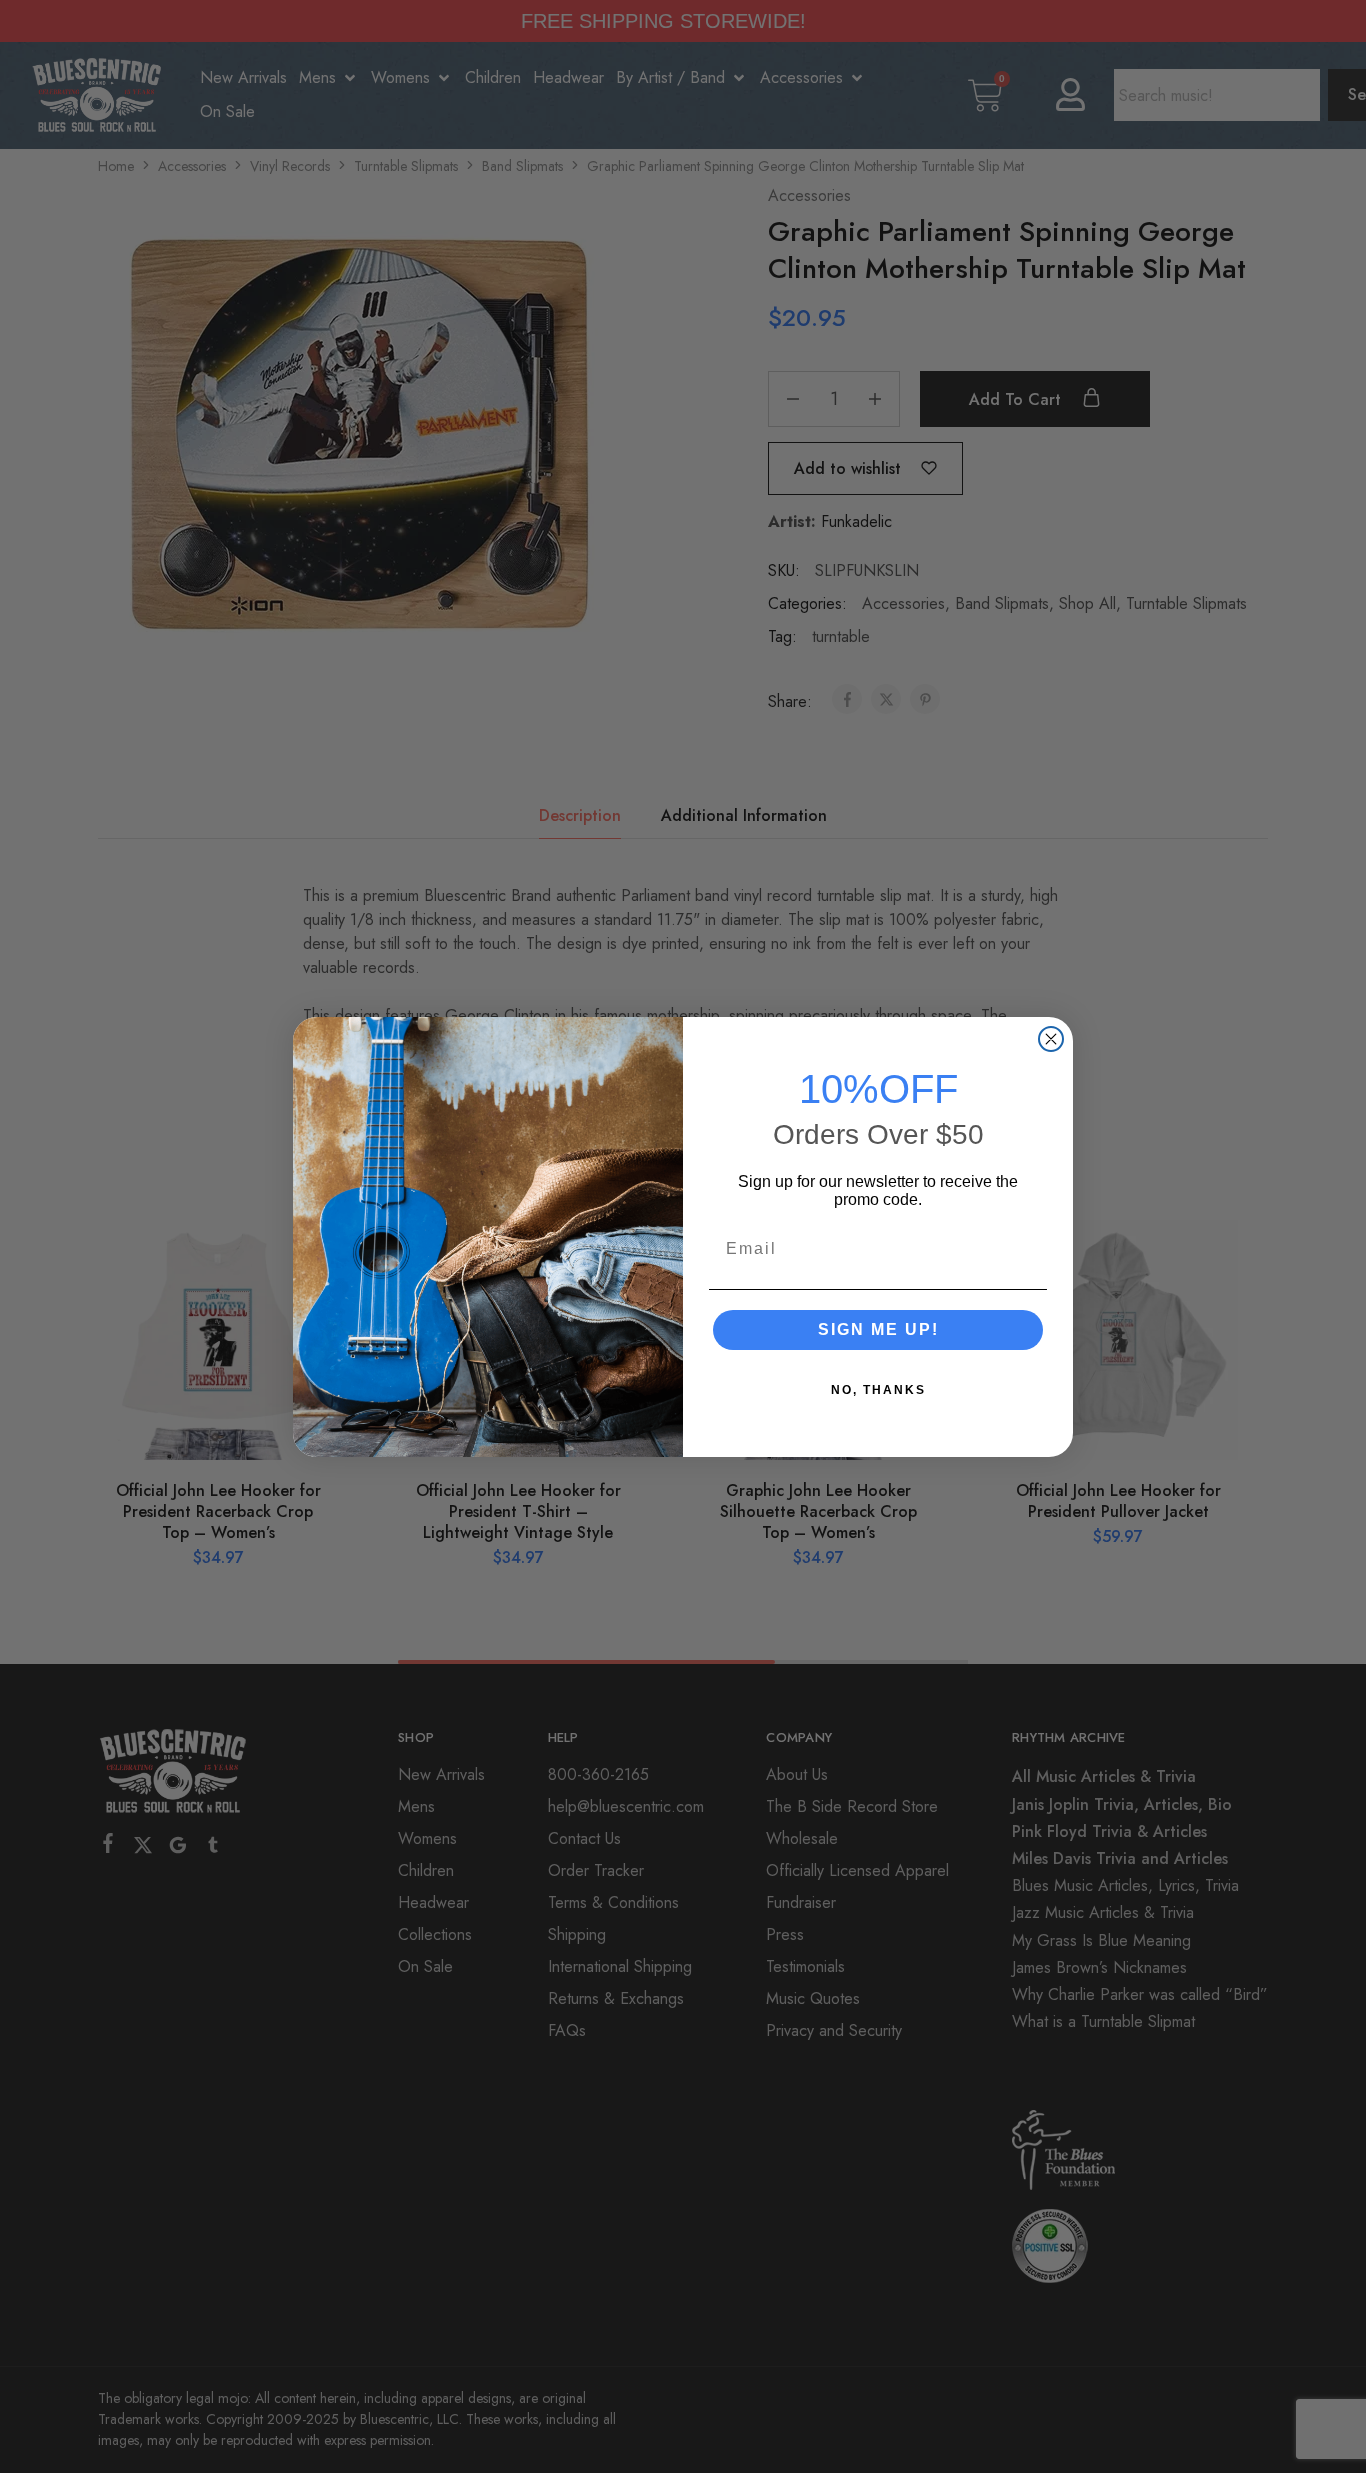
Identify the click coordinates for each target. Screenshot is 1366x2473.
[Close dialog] (1051, 1039)
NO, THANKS (878, 1390)
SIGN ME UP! (878, 1329)
